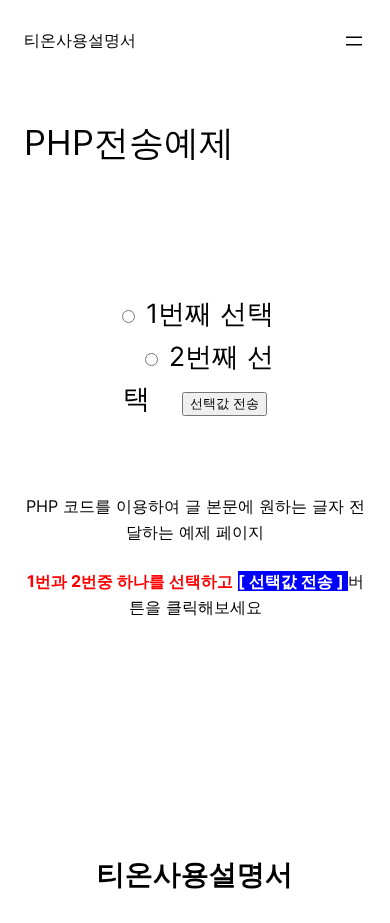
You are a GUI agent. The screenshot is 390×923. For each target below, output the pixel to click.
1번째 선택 (206, 313)
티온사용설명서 (80, 40)
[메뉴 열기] (354, 41)
